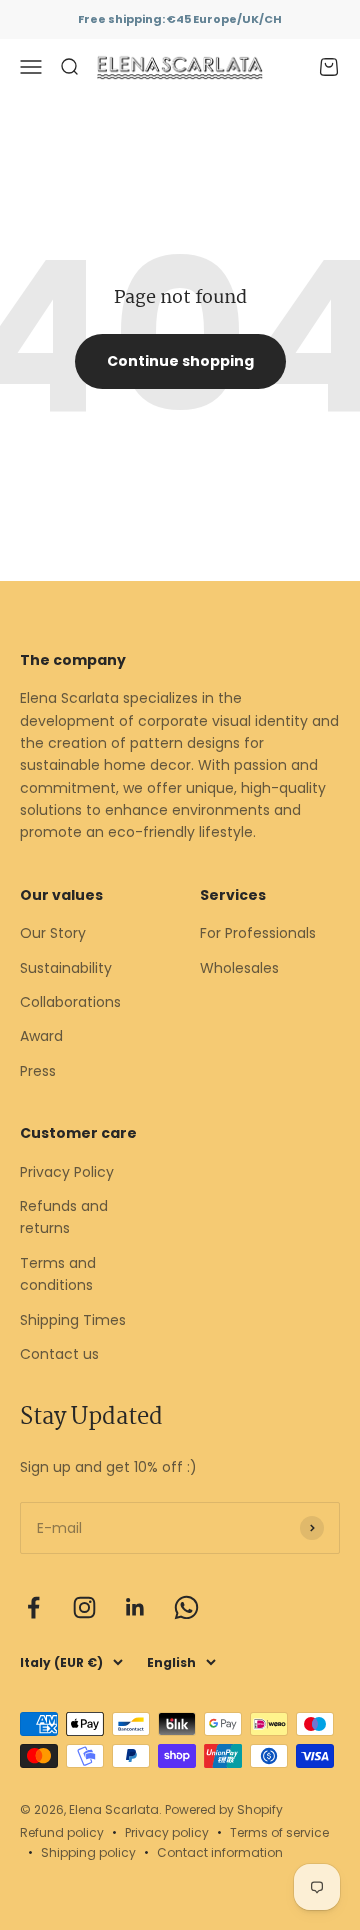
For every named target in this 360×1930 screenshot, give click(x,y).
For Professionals (258, 933)
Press (38, 1071)
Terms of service (279, 1832)
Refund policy (62, 1832)
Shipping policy (88, 1852)
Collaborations (70, 1002)
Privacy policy (167, 1832)
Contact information (220, 1852)
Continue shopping (180, 361)
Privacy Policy (67, 1172)
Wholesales (239, 968)
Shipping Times (73, 1320)
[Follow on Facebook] (33, 1607)
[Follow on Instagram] (84, 1607)
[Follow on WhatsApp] (186, 1607)
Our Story (53, 933)
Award (41, 1036)
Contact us (59, 1354)
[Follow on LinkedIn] (135, 1607)
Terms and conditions (58, 1274)
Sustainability (66, 968)
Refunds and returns (64, 1217)
